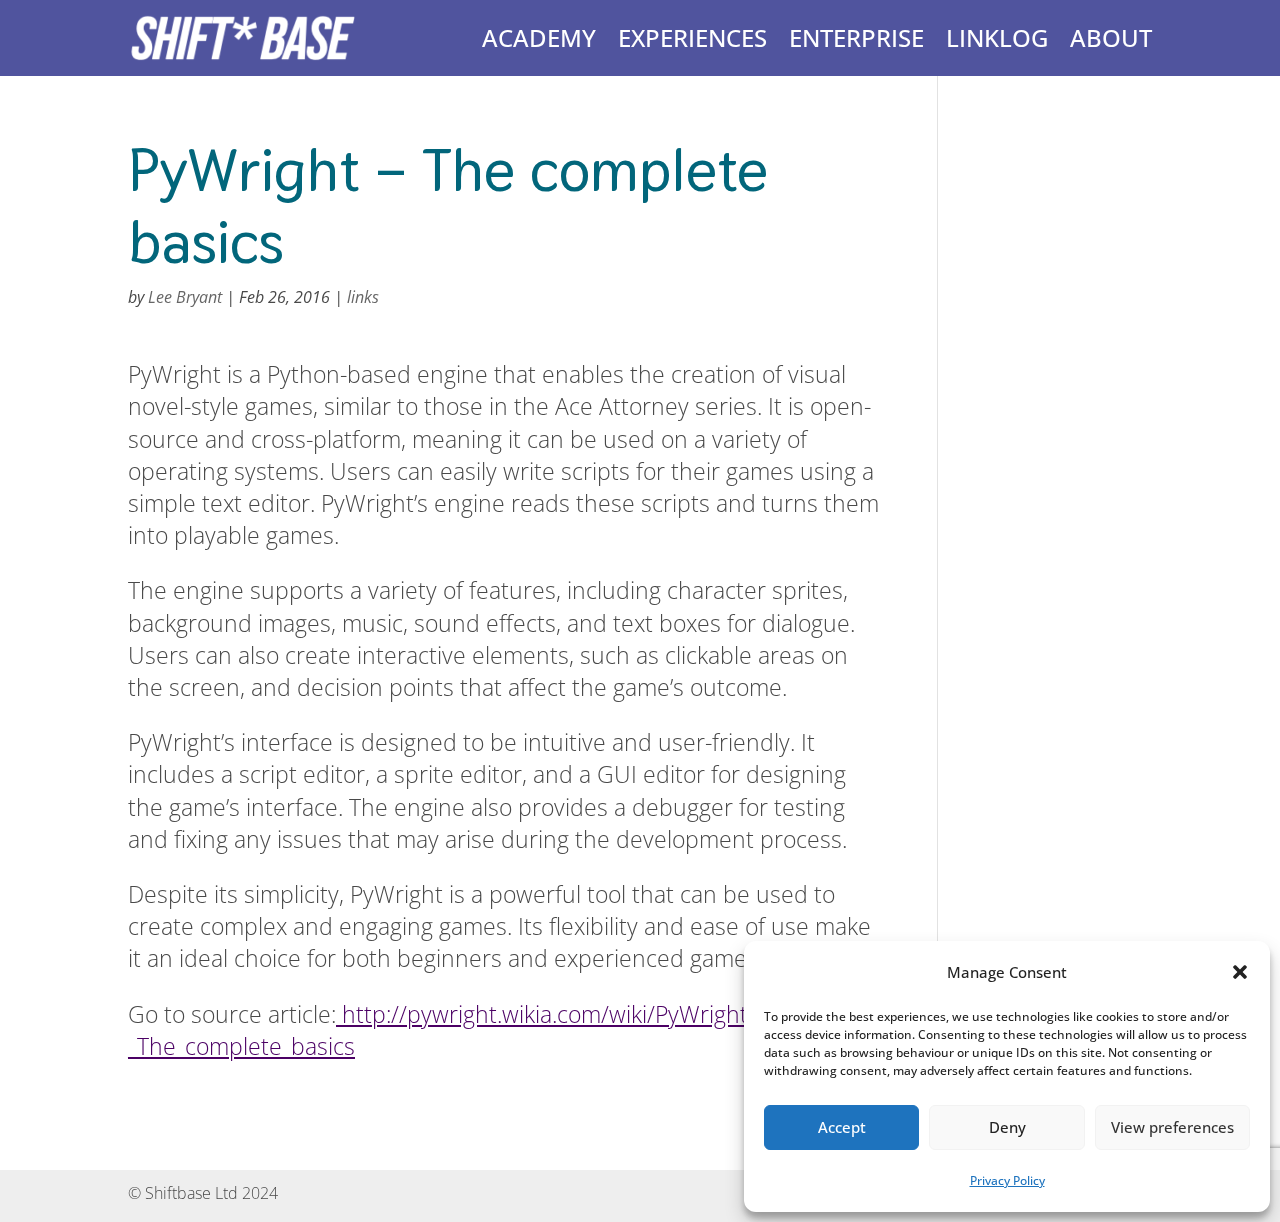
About (1111, 37)
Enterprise (856, 37)
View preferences (1172, 1127)
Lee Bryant (185, 297)
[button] (1240, 972)
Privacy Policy (1007, 1180)
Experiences (692, 37)
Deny (1007, 1127)
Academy (539, 37)
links (363, 297)
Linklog (997, 37)
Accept (842, 1127)
